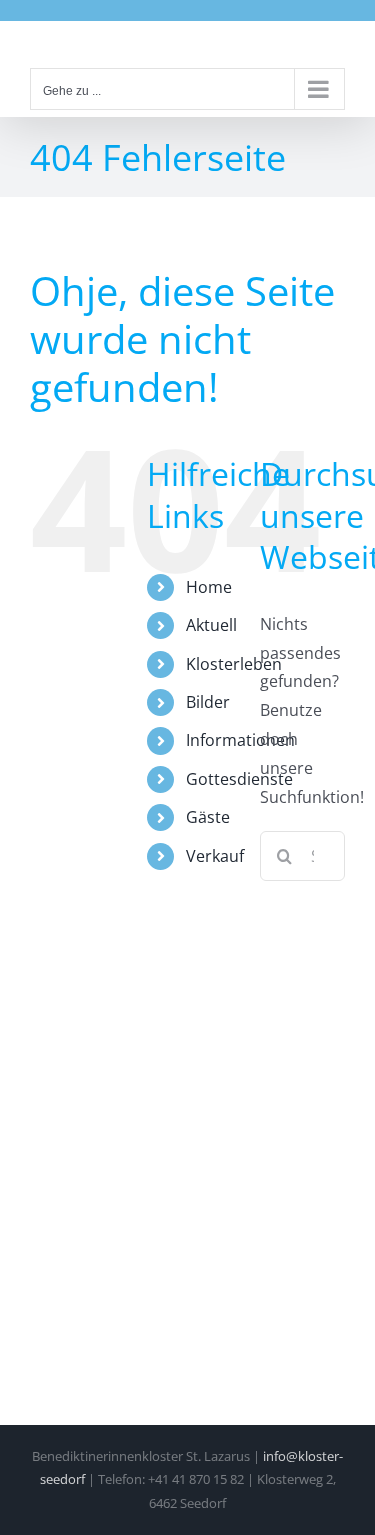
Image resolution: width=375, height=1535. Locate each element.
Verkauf (215, 856)
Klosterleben (234, 664)
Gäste (208, 817)
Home (209, 587)
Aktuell (211, 625)
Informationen (240, 740)
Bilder (208, 702)
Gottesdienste (239, 779)
